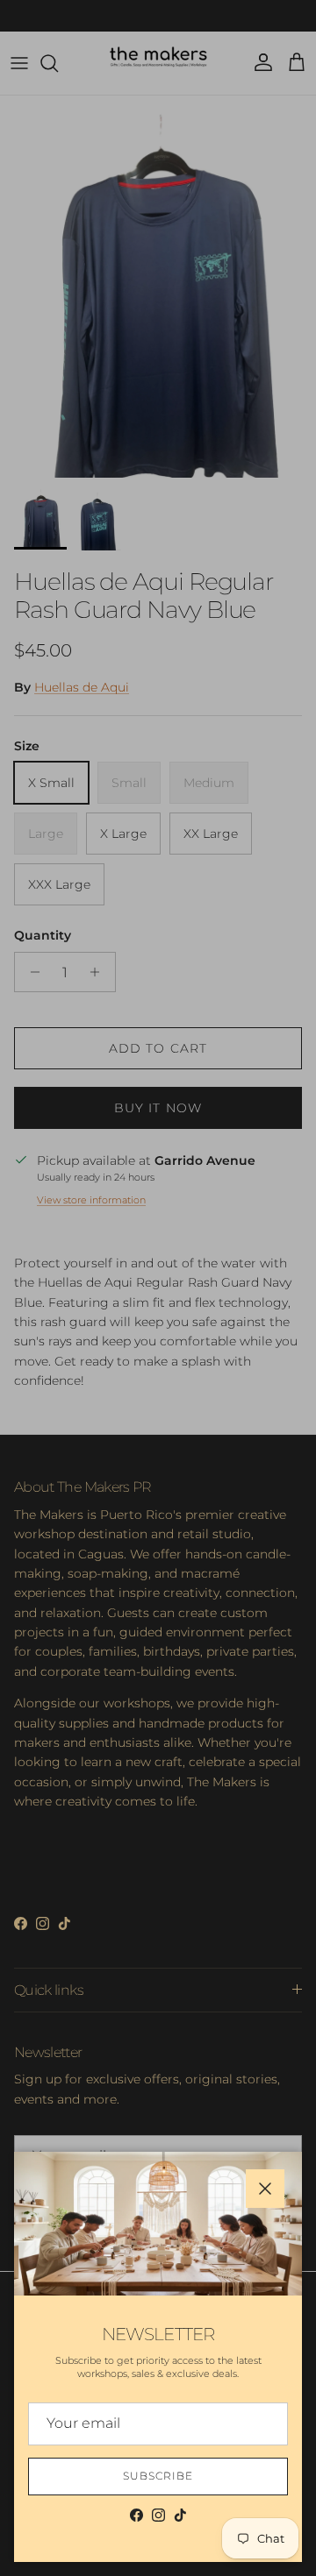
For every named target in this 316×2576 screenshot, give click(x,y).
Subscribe (158, 2476)
